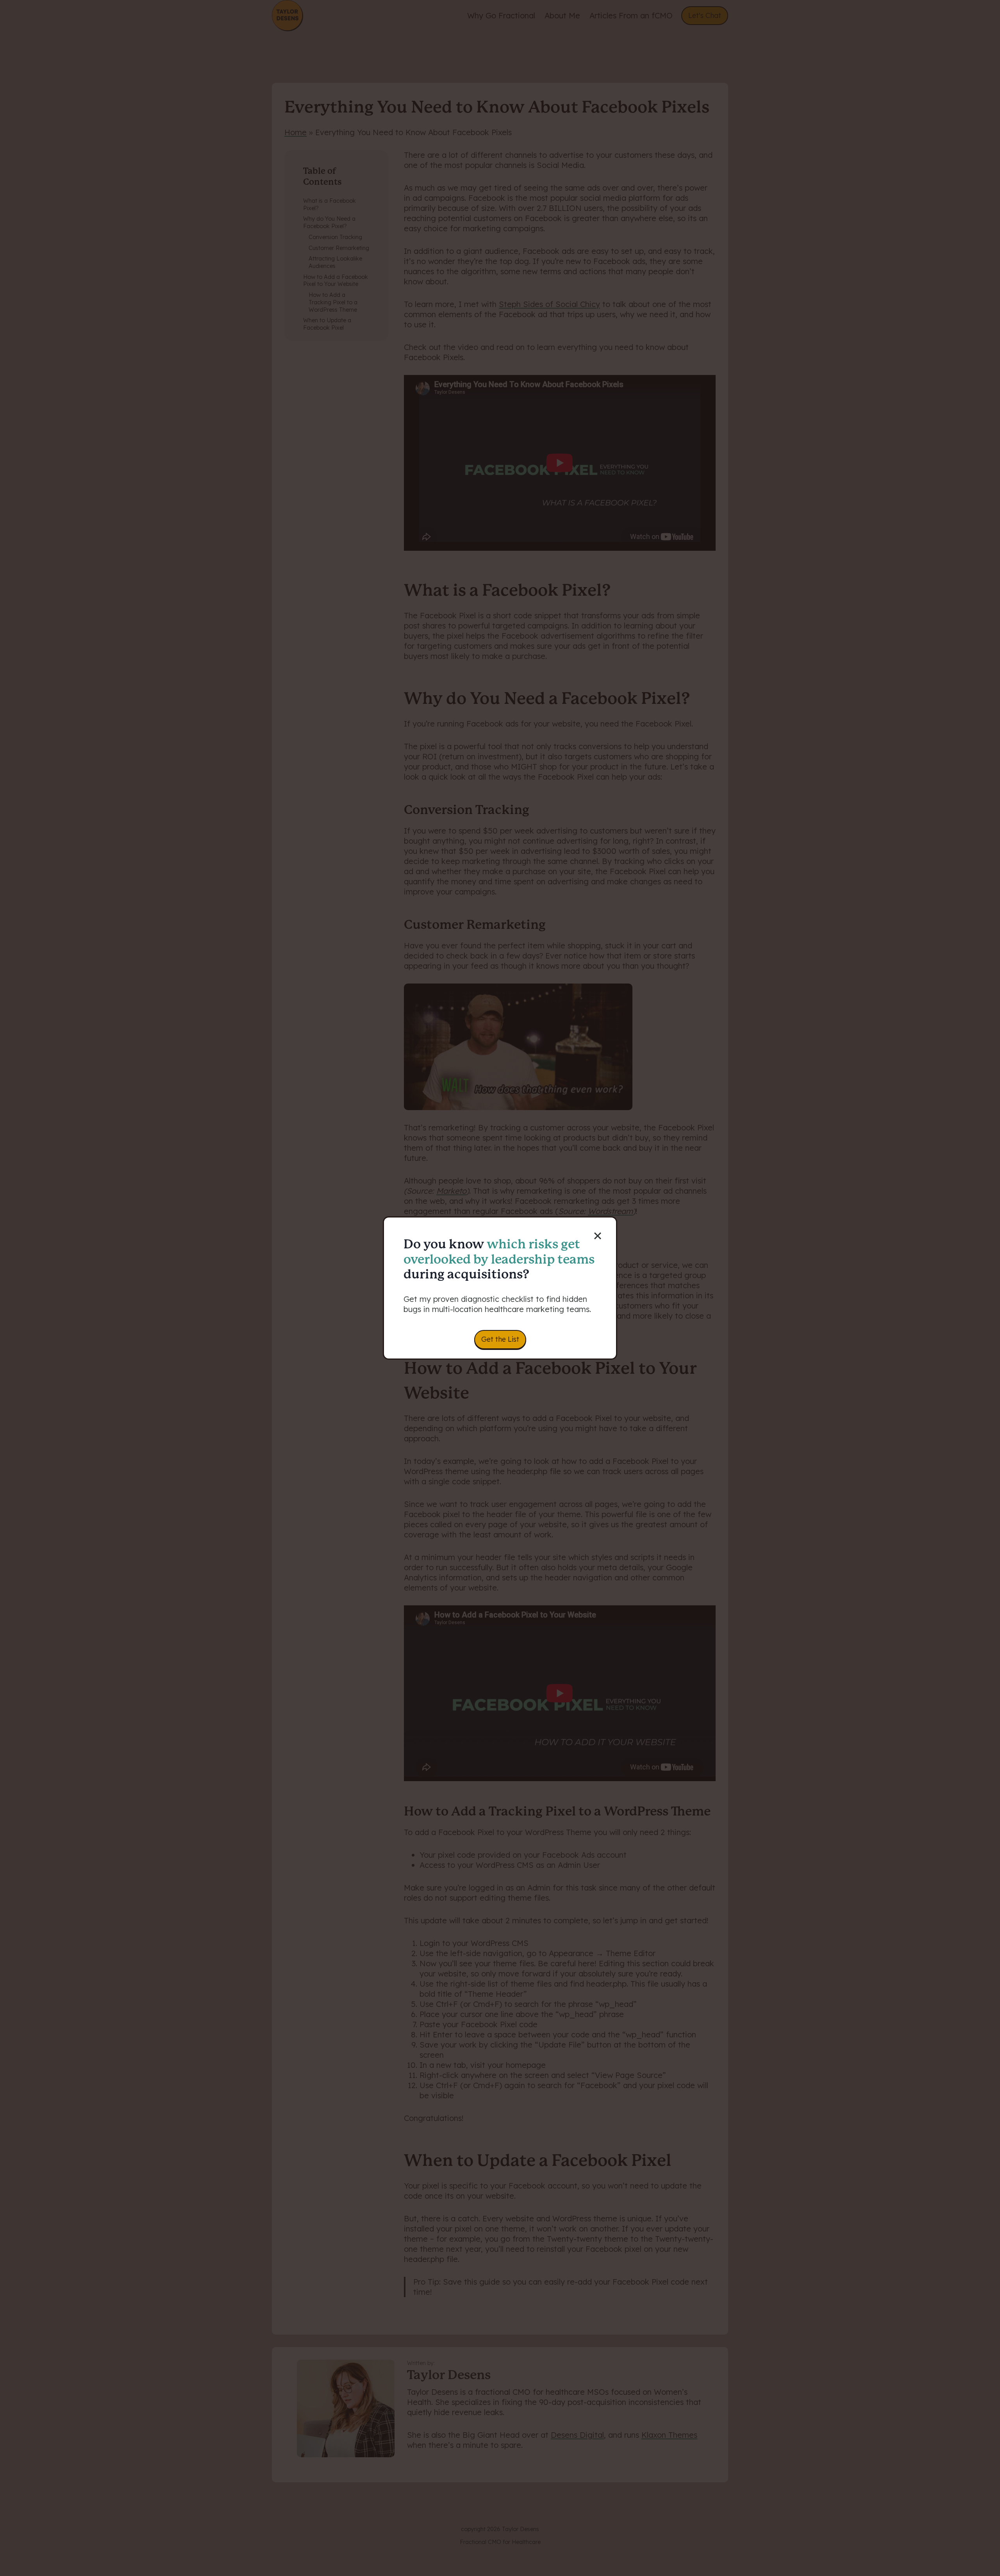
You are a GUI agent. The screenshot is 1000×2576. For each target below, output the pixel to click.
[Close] (602, 1231)
